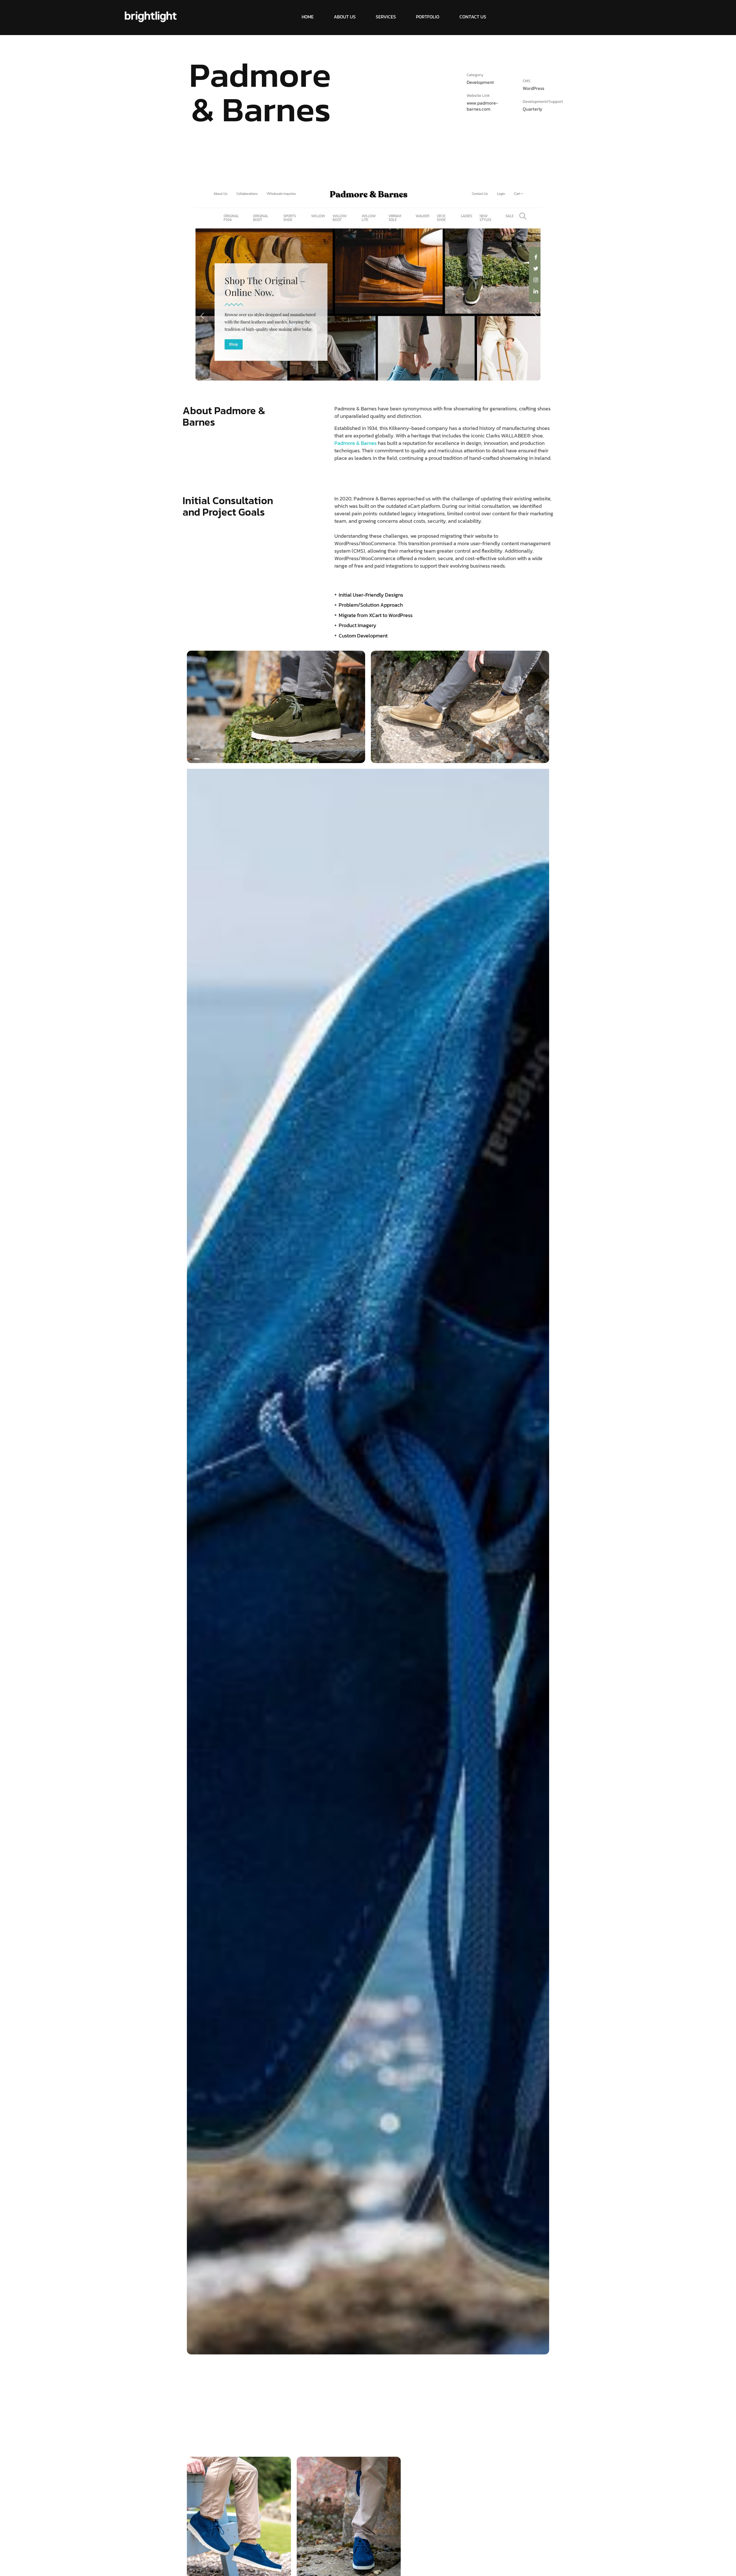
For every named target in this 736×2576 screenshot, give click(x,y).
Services (386, 17)
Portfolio (428, 17)
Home (308, 17)
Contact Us (473, 17)
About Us (345, 17)
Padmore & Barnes (355, 443)
